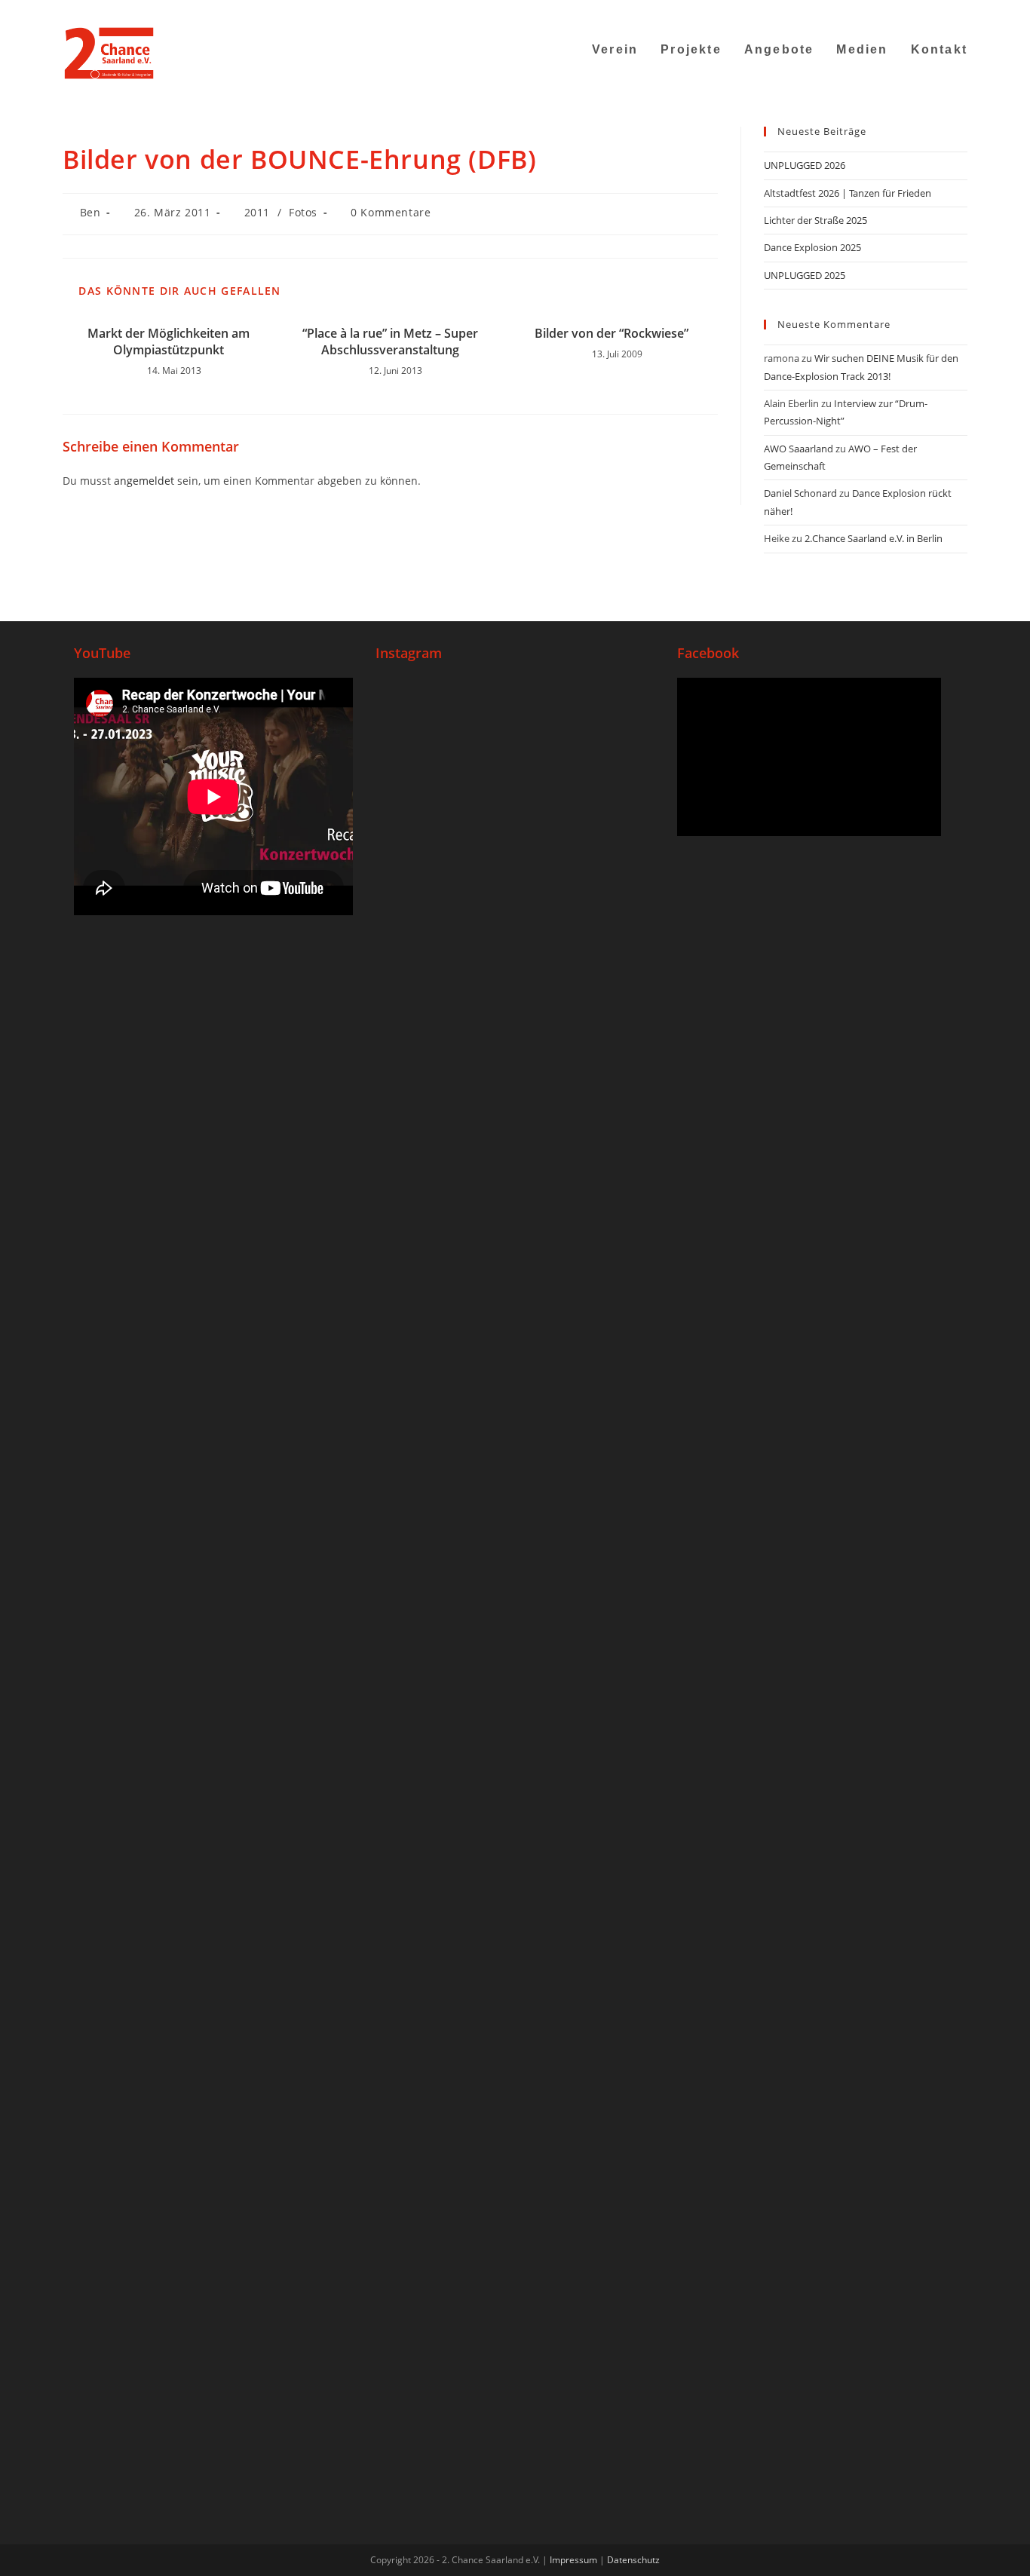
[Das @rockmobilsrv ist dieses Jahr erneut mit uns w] (608, 1742)
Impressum (573, 2560)
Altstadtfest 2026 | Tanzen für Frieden (848, 193)
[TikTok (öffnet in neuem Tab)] (944, 11)
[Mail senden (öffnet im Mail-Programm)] (925, 11)
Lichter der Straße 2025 (815, 220)
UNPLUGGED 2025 (805, 275)
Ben (90, 212)
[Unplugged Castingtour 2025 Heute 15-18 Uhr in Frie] (515, 1704)
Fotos (303, 212)
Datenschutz (633, 2560)
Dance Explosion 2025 (812, 247)
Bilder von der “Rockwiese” (612, 333)
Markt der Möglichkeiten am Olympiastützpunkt (169, 342)
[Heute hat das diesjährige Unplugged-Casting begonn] (422, 1951)
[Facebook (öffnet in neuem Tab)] (868, 11)
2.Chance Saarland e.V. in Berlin (874, 538)
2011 (257, 212)
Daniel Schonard (800, 493)
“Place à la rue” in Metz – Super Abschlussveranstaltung (390, 342)
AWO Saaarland (799, 449)
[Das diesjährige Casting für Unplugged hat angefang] (515, 1038)
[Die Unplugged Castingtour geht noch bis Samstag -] (608, 886)
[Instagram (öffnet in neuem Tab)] (887, 11)
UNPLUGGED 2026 (805, 165)
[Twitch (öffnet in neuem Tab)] (960, 11)
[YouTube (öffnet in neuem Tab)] (906, 11)
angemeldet (144, 481)
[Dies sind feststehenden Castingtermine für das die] (422, 991)
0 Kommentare (391, 212)
